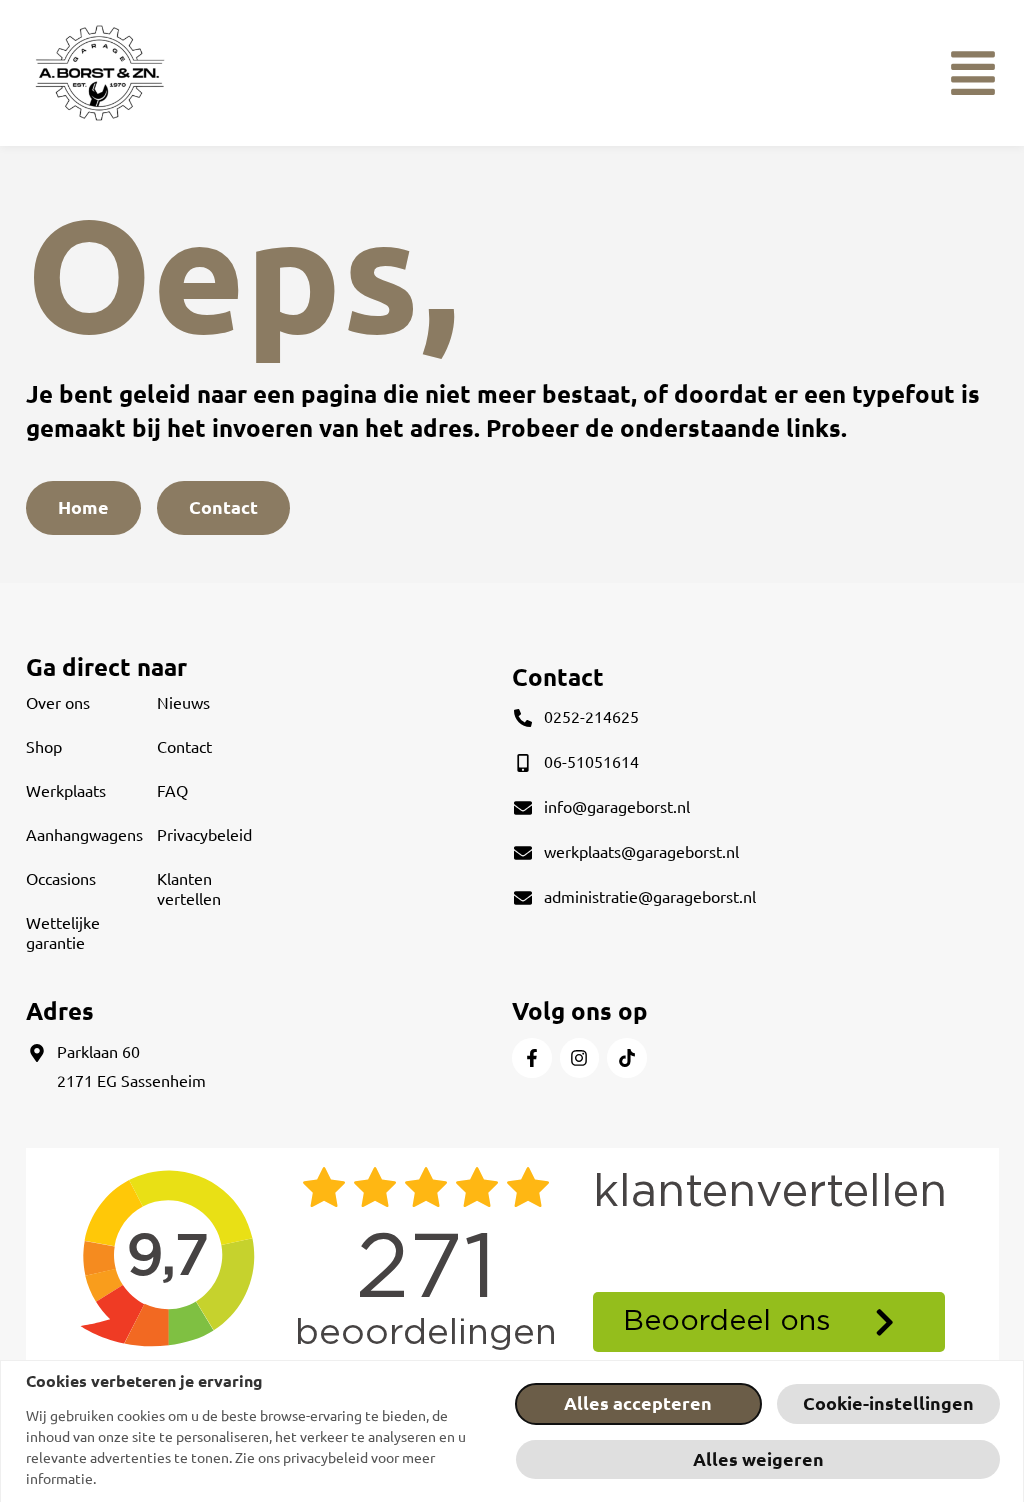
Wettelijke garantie (63, 933)
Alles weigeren (758, 1459)
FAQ (172, 791)
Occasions (61, 879)
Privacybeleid (204, 835)
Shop (44, 747)
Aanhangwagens (84, 835)
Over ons (58, 703)
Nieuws (183, 703)
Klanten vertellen (189, 889)
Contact (184, 747)
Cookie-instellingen (888, 1403)
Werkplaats (66, 791)
